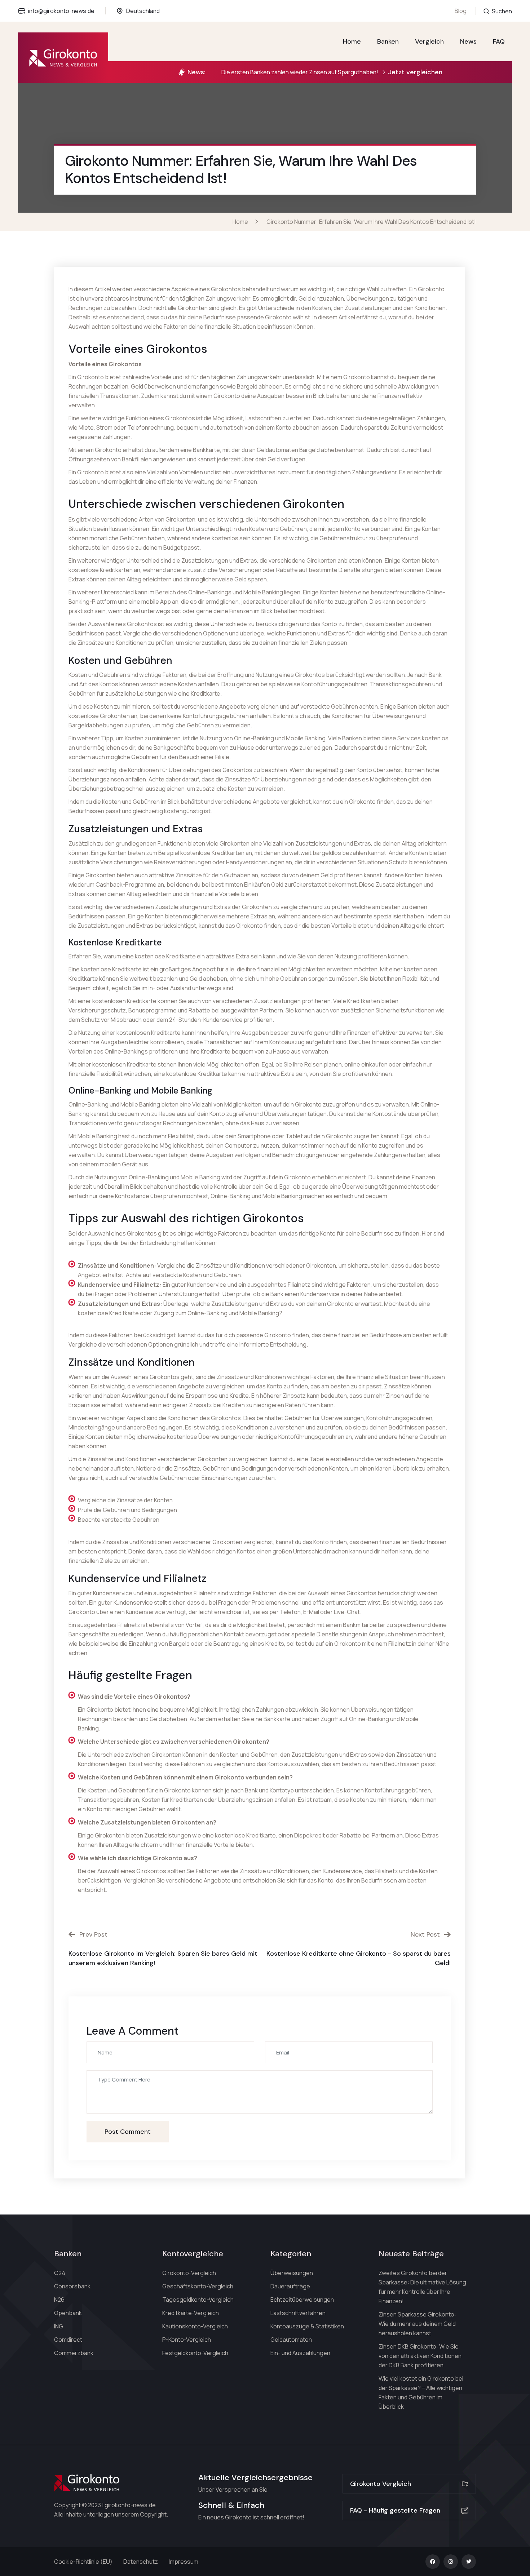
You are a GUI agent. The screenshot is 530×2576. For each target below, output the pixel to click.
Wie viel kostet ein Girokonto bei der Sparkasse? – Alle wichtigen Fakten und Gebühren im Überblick (421, 2393)
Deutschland (143, 11)
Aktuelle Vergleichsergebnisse (255, 2477)
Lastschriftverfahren (298, 2313)
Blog (461, 11)
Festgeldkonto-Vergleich (195, 2353)
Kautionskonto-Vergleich (195, 2326)
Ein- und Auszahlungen (300, 2353)
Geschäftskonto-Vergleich (198, 2286)
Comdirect (68, 2340)
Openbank (68, 2313)
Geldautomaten (291, 2340)
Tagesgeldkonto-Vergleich (198, 2300)
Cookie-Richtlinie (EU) (83, 2562)
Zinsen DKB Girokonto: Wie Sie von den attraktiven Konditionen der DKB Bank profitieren (420, 2356)
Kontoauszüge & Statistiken (307, 2326)
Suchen (501, 11)
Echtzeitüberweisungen (302, 2300)
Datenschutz (141, 2562)
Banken (388, 41)
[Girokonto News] (63, 58)
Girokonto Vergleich (381, 2484)
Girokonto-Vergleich (189, 2273)
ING (59, 2326)
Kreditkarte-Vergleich (191, 2313)
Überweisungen (292, 2273)
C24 (60, 2273)
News (468, 41)
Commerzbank (74, 2353)
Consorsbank (72, 2286)
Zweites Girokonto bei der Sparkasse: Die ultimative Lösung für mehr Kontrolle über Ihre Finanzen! (422, 2287)
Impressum (184, 2562)
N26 (59, 2300)
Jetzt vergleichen (415, 72)
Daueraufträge (290, 2286)
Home (352, 41)
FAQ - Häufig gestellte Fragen (395, 2510)
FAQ (499, 41)
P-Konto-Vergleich (187, 2340)
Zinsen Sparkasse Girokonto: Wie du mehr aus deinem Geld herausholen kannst (417, 2324)
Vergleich (429, 41)
